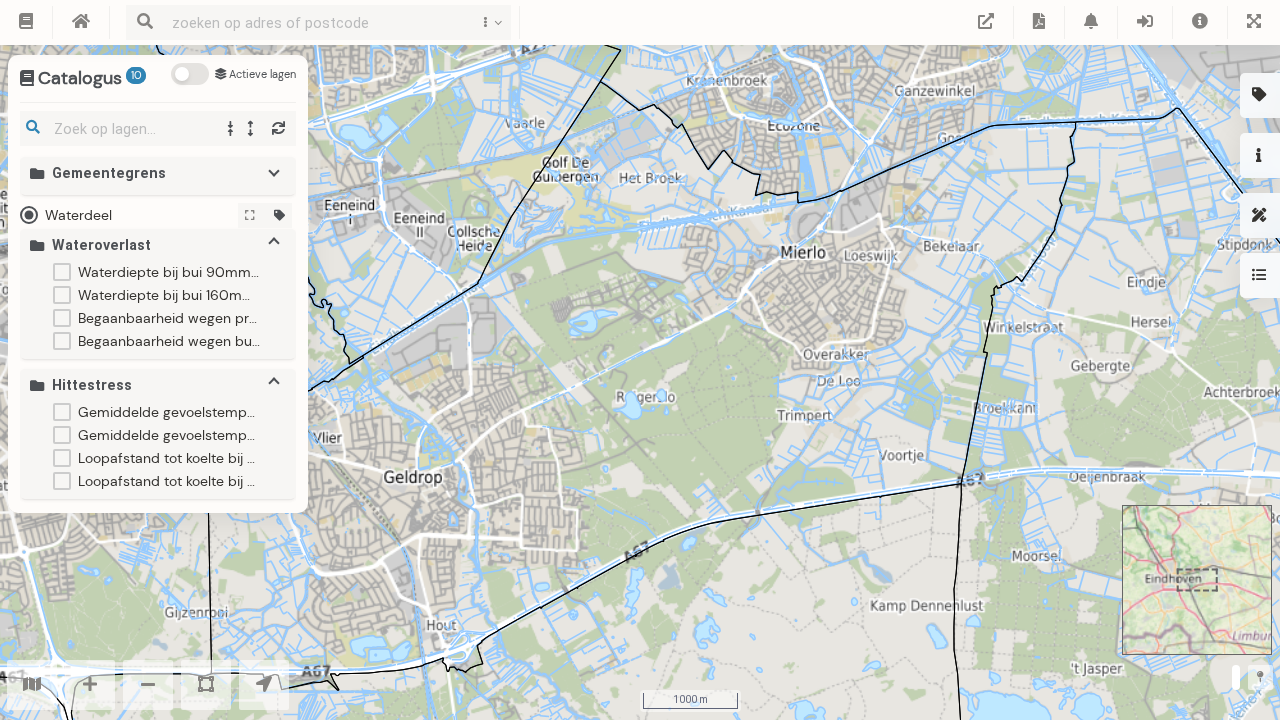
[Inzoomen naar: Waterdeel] (250, 215)
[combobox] (314, 22)
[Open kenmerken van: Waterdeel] (279, 215)
